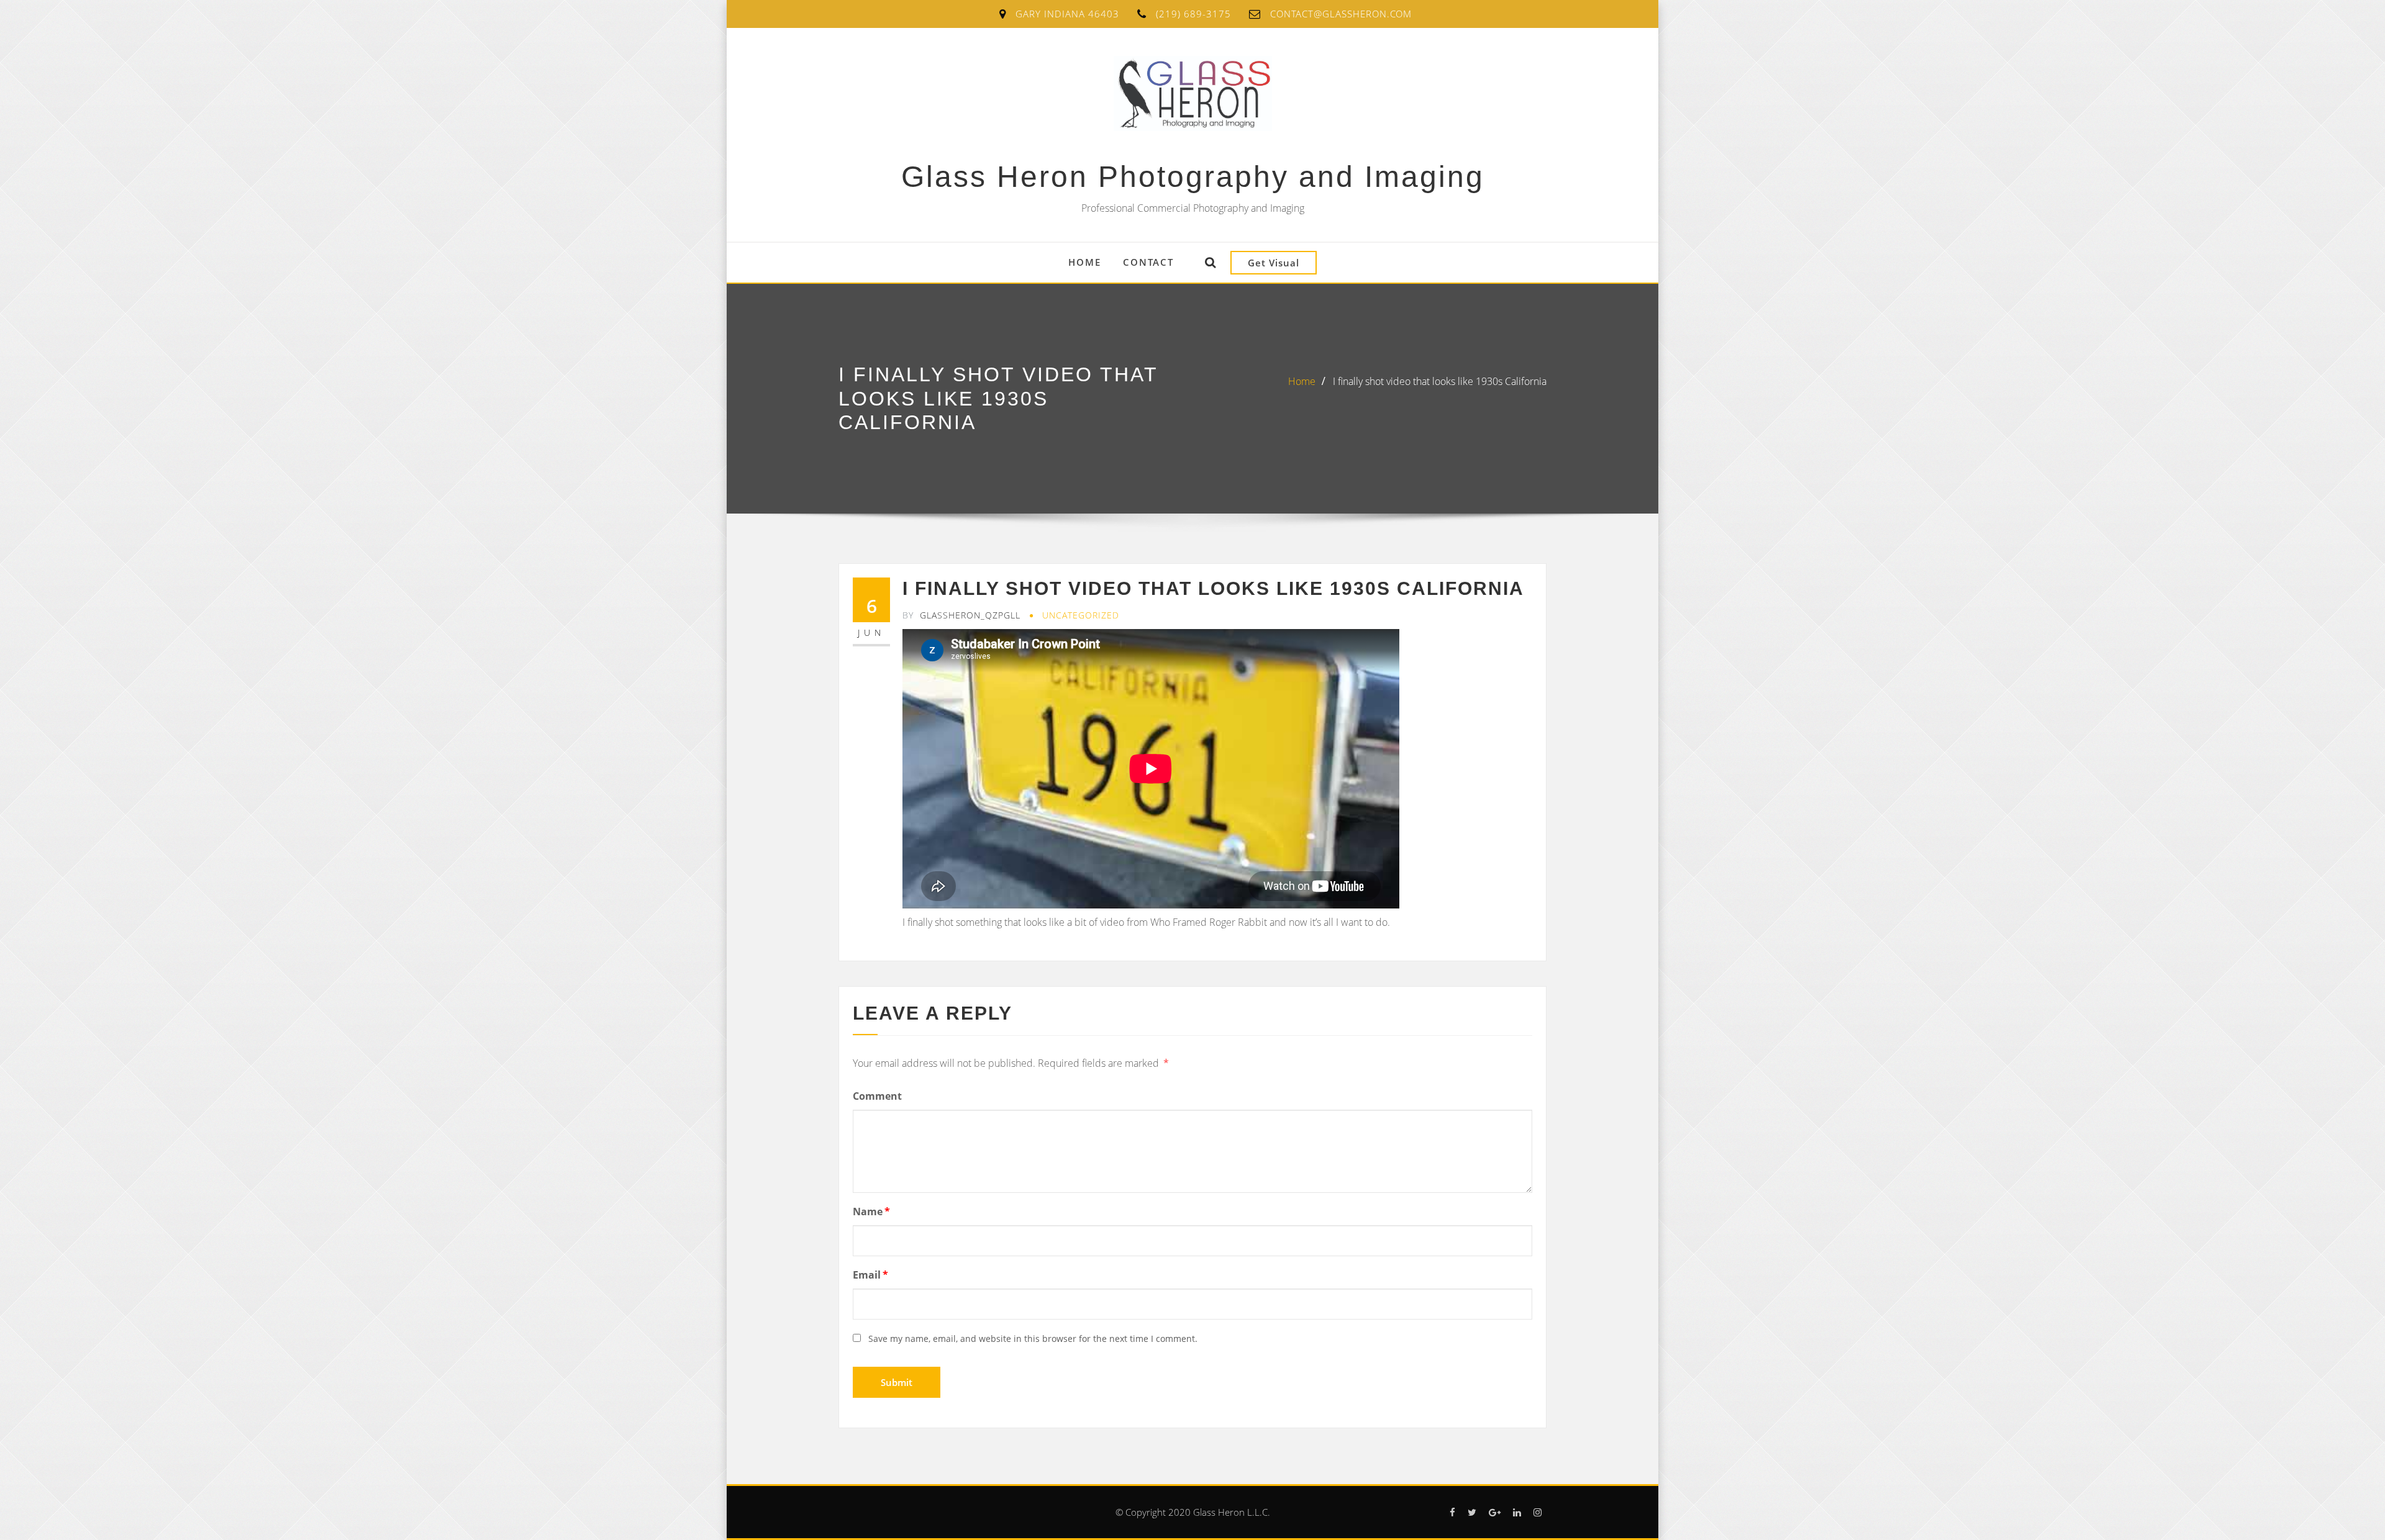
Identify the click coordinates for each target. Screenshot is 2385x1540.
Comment (877, 1096)
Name (871, 1212)
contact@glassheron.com (1341, 14)
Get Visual (1274, 263)
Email (870, 1275)
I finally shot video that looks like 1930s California (1440, 381)
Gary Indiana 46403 (1067, 14)
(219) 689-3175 (1193, 14)
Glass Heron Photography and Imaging (1193, 177)
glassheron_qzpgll (961, 615)
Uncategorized (1081, 615)
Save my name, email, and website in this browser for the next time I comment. (1033, 1338)
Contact (1148, 262)
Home (1085, 262)
